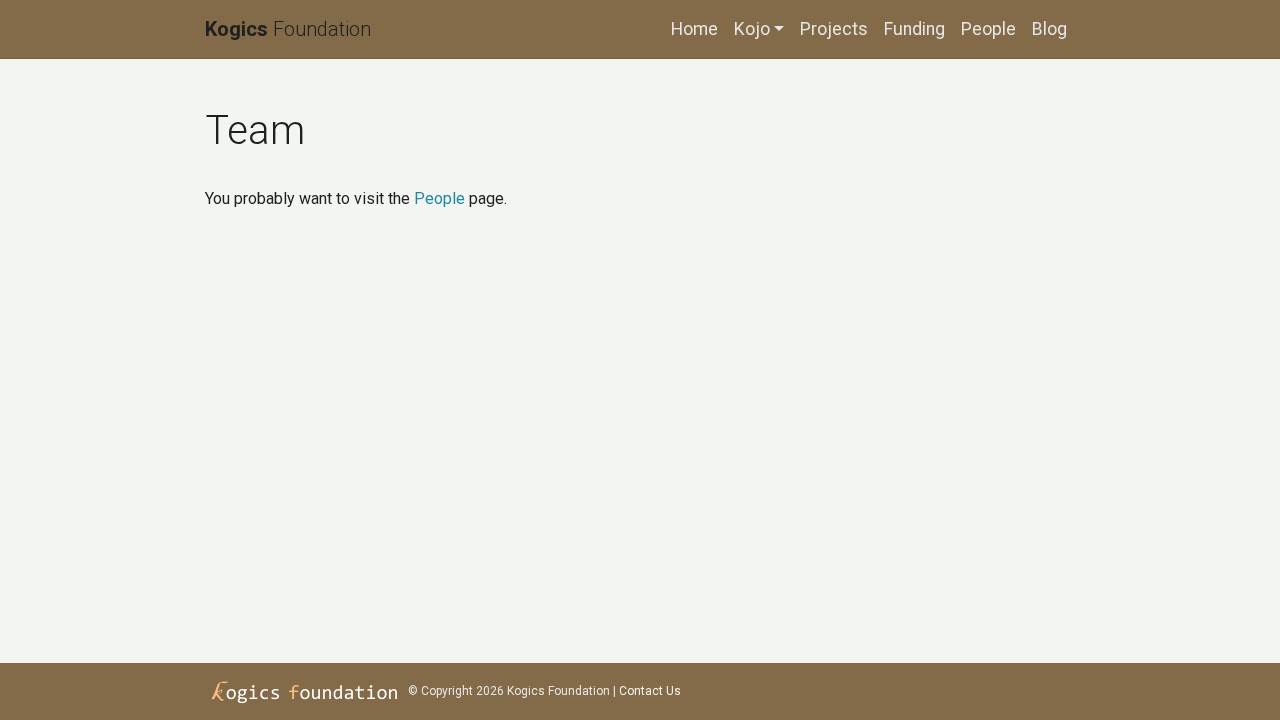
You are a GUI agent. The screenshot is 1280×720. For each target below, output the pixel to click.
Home (694, 29)
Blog (1049, 29)
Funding (914, 29)
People (988, 29)
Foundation (288, 29)
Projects (834, 29)
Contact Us (650, 691)
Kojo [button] (752, 29)
